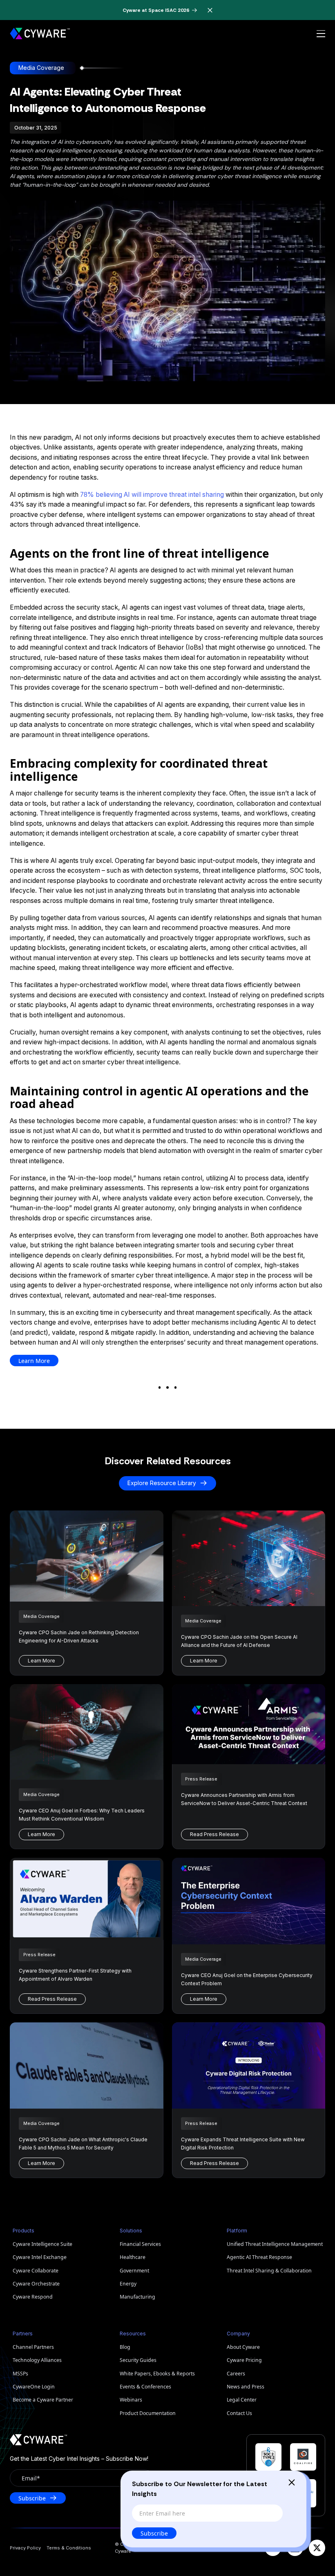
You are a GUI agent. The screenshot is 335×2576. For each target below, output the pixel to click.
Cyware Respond (33, 2297)
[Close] (292, 2482)
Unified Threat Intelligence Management (275, 2244)
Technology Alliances (37, 2360)
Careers (236, 2374)
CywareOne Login (34, 2387)
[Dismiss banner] (210, 10)
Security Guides (138, 2360)
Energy (128, 2284)
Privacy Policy (25, 2548)
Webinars (131, 2400)
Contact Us (239, 2413)
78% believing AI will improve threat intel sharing (152, 495)
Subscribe (154, 2533)
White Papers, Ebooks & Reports (157, 2374)
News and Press (246, 2387)
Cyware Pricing (244, 2360)
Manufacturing (137, 2297)
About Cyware (243, 2347)
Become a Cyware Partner (43, 2400)
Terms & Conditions (69, 2548)
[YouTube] (273, 2548)
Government (134, 2271)
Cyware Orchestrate (36, 2284)
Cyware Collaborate (36, 2271)
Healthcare (133, 2257)
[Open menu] (321, 34)
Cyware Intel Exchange (40, 2257)
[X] (317, 2548)
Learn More (34, 1361)
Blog (125, 2347)
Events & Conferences (145, 2387)
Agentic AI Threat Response (259, 2257)
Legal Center (242, 2400)
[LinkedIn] (295, 2548)
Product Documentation (148, 2413)
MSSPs (20, 2374)
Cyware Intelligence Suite (42, 2244)
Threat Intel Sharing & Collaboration (269, 2271)
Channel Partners (33, 2347)
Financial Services (140, 2244)
